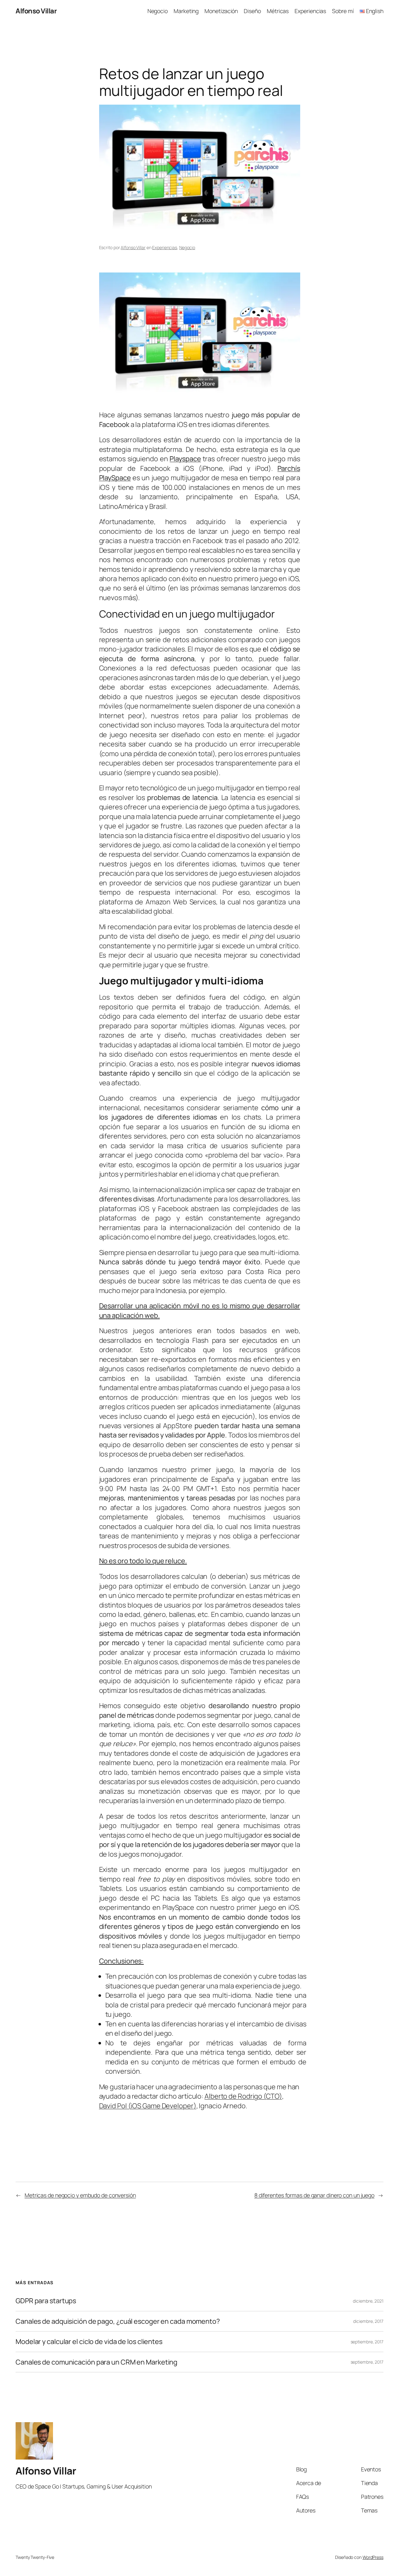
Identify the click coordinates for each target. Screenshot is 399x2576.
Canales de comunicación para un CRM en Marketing (96, 2362)
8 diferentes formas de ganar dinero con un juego (314, 2195)
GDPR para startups (46, 2301)
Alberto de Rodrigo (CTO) (243, 2096)
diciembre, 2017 (368, 2321)
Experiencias (165, 247)
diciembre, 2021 (368, 2301)
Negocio (187, 247)
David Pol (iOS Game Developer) (148, 2106)
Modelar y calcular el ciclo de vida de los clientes (89, 2342)
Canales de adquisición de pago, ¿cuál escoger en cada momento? (118, 2321)
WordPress (373, 2557)
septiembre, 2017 (367, 2342)
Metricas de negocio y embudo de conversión (80, 2195)
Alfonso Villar (36, 11)
